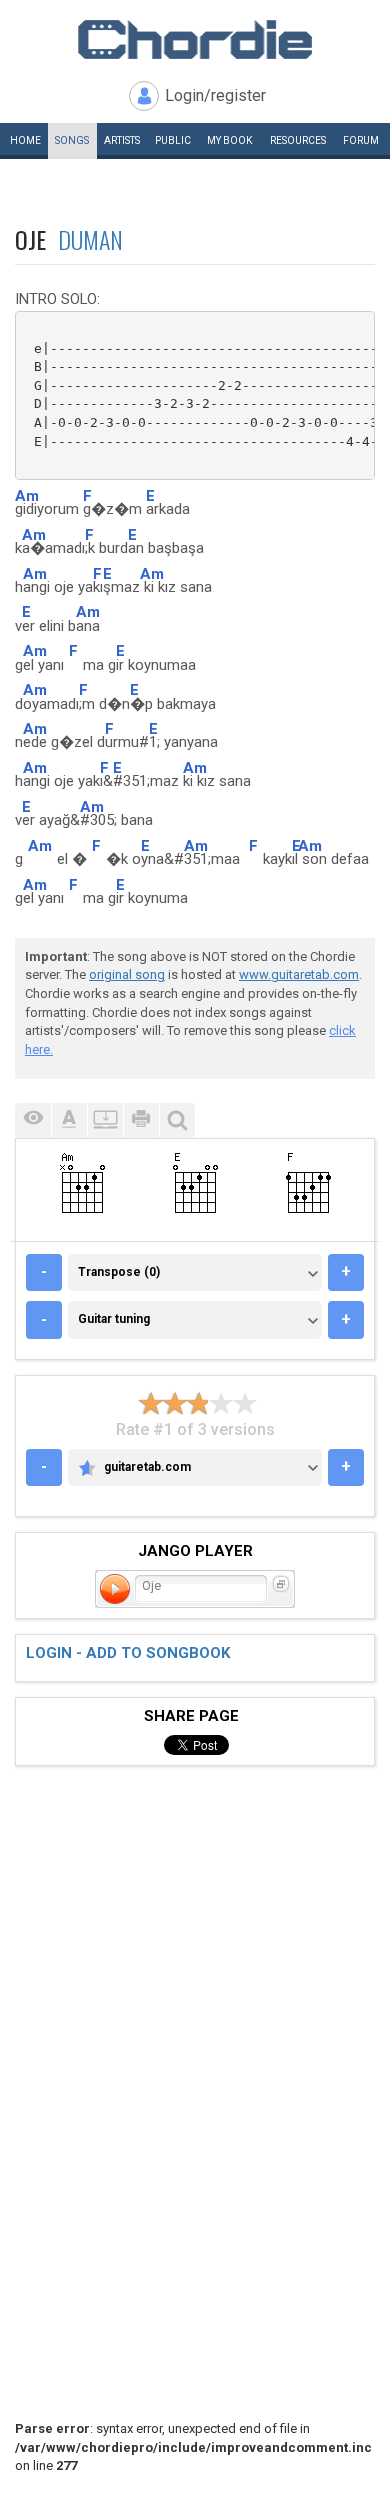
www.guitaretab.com (299, 974)
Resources (298, 140)
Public (173, 140)
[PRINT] (141, 1120)
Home (25, 140)
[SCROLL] (105, 1120)
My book (229, 140)
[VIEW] (33, 1120)
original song (127, 974)
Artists (122, 140)
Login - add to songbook (128, 1653)
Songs (72, 140)
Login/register (215, 95)
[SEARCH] (177, 1120)
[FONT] (69, 1120)
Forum (361, 140)
